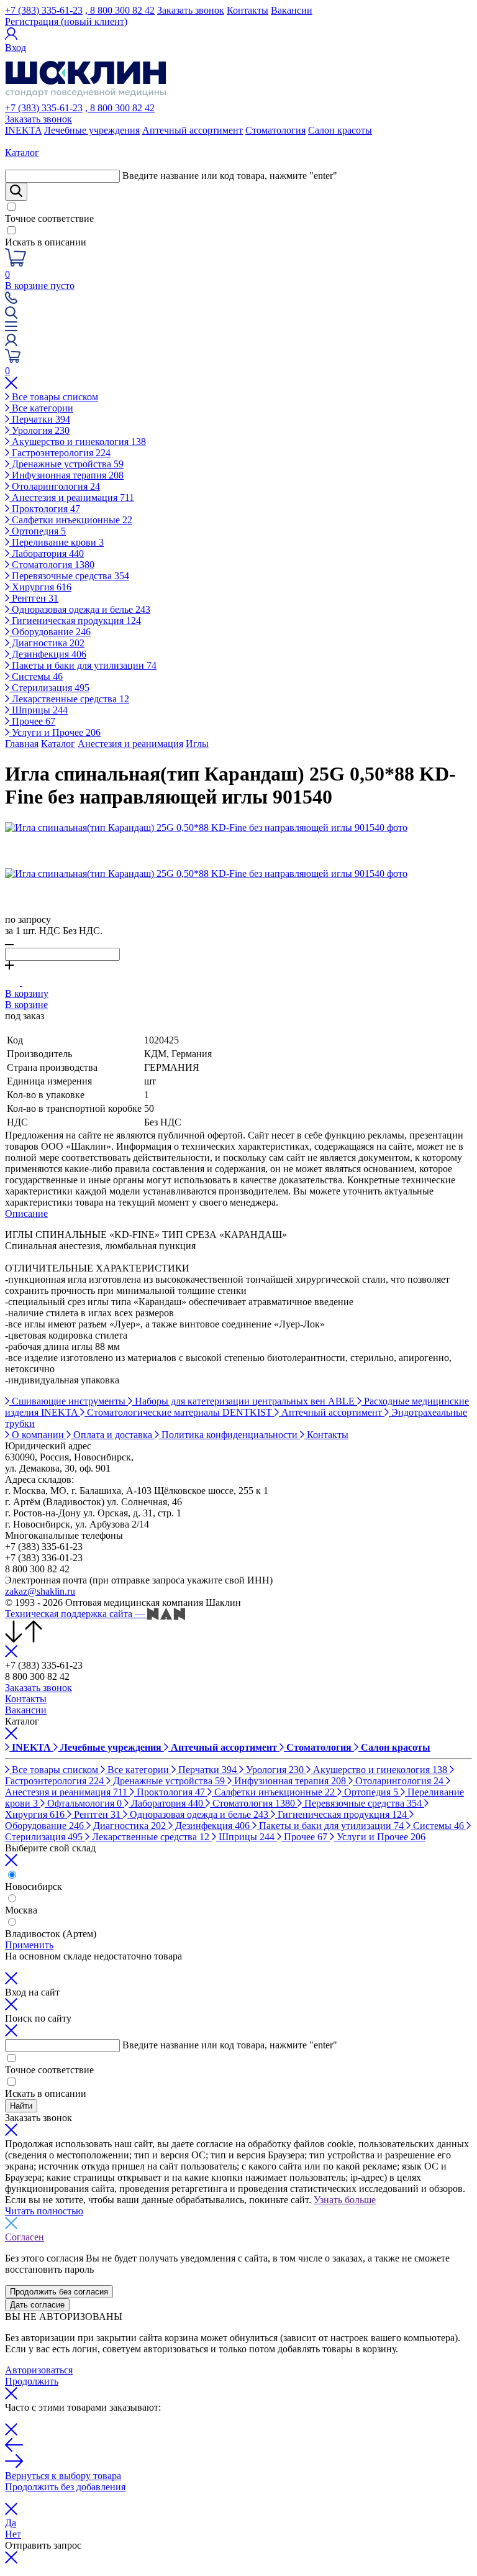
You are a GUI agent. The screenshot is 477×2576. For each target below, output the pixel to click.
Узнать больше (345, 2200)
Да (11, 2523)
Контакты (248, 10)
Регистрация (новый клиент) (66, 21)
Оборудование (50, 632)
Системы (36, 676)
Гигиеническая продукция (75, 621)
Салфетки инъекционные (71, 520)
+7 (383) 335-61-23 (44, 10)
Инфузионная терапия (66, 475)
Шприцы (39, 710)
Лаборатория (47, 553)
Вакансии (292, 10)
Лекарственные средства (69, 699)
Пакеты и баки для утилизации (83, 665)
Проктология (45, 509)
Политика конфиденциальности (229, 1435)
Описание (26, 1213)
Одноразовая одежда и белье (80, 609)
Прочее (32, 721)
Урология (39, 430)
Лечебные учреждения (92, 130)
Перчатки (40, 419)
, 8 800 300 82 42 (120, 10)
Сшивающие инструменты (69, 1401)
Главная (22, 744)
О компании (38, 1435)
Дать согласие (37, 2305)
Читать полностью (44, 2211)
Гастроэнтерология (60, 453)
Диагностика (47, 643)
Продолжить (32, 2381)
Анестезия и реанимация (72, 497)
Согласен (25, 2237)
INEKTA (23, 130)
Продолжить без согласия (59, 2292)
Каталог (58, 744)
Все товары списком (54, 397)
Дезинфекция (48, 654)
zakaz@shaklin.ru (40, 1591)
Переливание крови (57, 542)
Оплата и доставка (113, 1435)
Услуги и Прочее (55, 732)
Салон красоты (340, 130)
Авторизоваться (39, 2370)
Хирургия (40, 587)
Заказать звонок (191, 10)
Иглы (197, 744)
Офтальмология (83, 1803)
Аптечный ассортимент (193, 130)
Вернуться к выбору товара (63, 2476)
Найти (21, 2106)
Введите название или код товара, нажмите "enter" (230, 176)
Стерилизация (49, 688)
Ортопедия (38, 531)
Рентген (34, 598)
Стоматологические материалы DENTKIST (179, 1412)
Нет (13, 2534)
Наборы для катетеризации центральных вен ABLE (245, 1401)
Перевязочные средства (69, 576)
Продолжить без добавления (65, 2487)
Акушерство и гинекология (78, 442)
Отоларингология (55, 486)
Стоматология (275, 130)
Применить (29, 1945)
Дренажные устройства (66, 464)
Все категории (41, 408)
